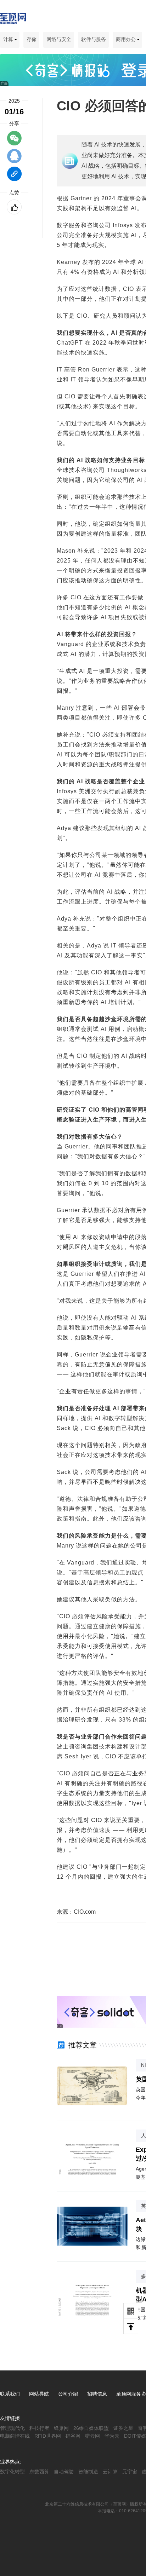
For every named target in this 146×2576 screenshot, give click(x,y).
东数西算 (39, 2472)
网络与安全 (59, 39)
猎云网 (92, 2436)
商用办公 (127, 39)
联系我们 (10, 2394)
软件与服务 (94, 39)
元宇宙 (130, 2472)
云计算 (110, 2472)
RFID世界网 (48, 2436)
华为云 (112, 2436)
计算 (9, 39)
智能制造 (88, 2472)
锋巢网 (61, 2428)
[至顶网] (13, 20)
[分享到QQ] (14, 159)
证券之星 (123, 2428)
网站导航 (39, 2394)
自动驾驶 (64, 2472)
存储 (32, 39)
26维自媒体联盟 (91, 2428)
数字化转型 (12, 2472)
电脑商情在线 (15, 2436)
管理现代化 (12, 2428)
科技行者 (39, 2428)
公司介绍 (68, 2394)
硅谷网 (73, 2436)
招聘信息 (97, 2394)
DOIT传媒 (135, 2436)
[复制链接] (14, 177)
